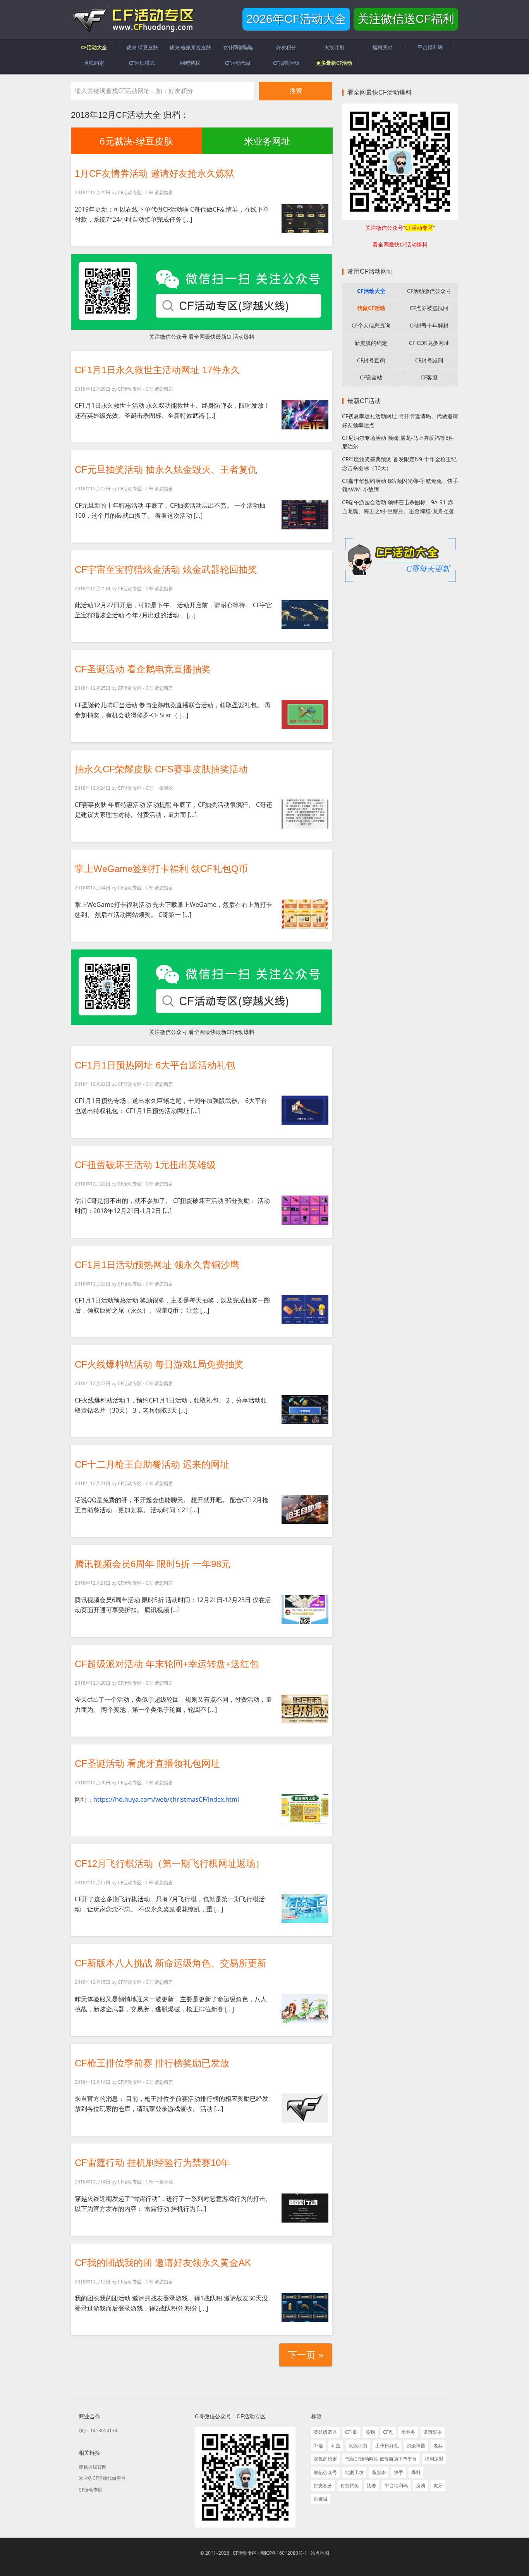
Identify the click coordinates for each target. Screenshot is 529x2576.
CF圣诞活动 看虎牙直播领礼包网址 (147, 1764)
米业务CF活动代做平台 (102, 2478)
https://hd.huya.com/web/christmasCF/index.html (166, 1799)
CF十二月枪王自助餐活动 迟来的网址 (152, 1464)
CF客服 (429, 377)
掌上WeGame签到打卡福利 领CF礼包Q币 (161, 869)
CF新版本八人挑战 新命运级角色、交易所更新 (171, 1963)
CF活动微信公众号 (429, 291)
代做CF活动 (371, 308)
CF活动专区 (133, 19)
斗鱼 (336, 2446)
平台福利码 (396, 2486)
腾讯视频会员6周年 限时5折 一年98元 (153, 1564)
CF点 (388, 2432)
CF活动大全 (371, 291)
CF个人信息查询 (371, 325)
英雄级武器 (325, 2432)
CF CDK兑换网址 (429, 343)
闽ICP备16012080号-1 (284, 2553)
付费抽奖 (350, 2486)
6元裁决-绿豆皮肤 (136, 141)
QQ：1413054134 (98, 2430)
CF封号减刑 (429, 360)
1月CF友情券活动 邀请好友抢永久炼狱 (155, 173)
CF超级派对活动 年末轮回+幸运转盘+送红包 (167, 1664)
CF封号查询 (371, 360)
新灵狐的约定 (371, 343)
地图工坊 (354, 2472)
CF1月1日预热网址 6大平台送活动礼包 (155, 1065)
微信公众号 (325, 2472)
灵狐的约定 (325, 2459)
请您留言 (164, 192)
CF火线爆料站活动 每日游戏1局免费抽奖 (159, 1364)
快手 (398, 2472)
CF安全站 (371, 377)
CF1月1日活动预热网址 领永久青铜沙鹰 (157, 1265)
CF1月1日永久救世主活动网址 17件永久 (157, 370)
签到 (370, 2432)
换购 (421, 2486)
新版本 (379, 2472)
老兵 (438, 2446)
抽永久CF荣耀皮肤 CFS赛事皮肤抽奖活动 (161, 769)
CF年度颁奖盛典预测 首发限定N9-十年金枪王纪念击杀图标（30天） (399, 464)
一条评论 (164, 788)
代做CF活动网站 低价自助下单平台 (381, 2459)
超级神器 (416, 2446)
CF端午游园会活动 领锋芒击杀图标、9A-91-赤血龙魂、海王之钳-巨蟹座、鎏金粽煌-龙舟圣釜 (398, 507)
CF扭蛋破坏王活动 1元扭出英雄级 (145, 1165)
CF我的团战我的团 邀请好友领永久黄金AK (163, 2263)
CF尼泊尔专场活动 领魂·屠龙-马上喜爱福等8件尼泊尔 (398, 442)
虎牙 (438, 2486)
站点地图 (320, 2553)
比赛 (372, 2486)
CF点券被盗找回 (429, 308)
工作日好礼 (387, 2446)
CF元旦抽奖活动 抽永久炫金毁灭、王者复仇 (166, 470)
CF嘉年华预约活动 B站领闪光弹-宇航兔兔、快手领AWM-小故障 (400, 485)
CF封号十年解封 (429, 325)
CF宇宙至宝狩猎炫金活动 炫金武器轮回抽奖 (166, 569)
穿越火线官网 (93, 2467)
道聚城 (321, 2499)
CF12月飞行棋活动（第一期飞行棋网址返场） (170, 1864)
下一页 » (306, 2355)
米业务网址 (267, 141)
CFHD (351, 2432)
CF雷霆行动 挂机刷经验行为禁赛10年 (152, 2163)
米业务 (408, 2432)
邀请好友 (433, 2432)
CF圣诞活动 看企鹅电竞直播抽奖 (143, 669)
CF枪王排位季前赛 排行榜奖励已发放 (152, 2063)
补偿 (318, 2446)
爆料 (416, 2472)
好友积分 (323, 2486)
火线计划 (358, 2446)
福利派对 (434, 2459)
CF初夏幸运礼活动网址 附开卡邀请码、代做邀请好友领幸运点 (400, 420)
